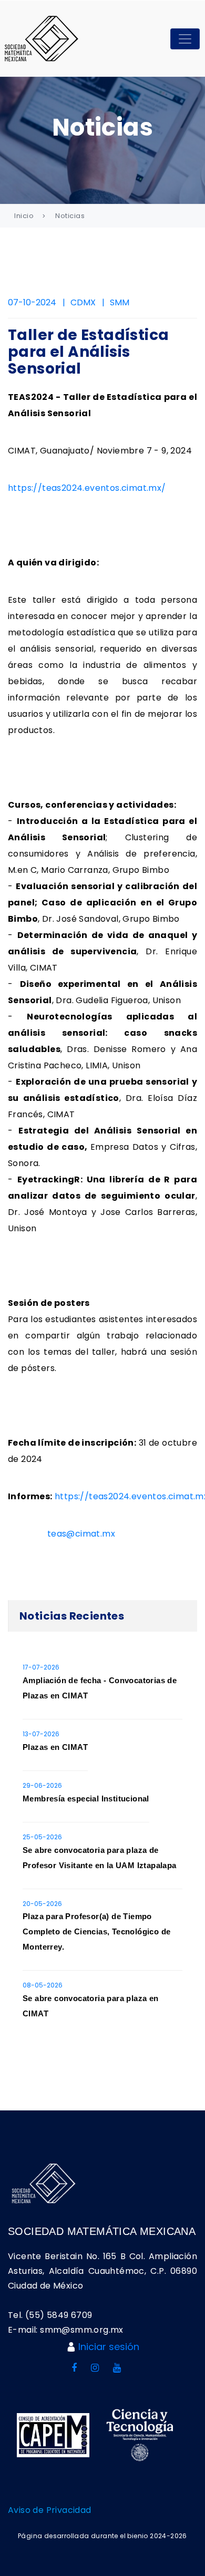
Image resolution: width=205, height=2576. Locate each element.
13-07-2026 (41, 1734)
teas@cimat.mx (81, 1534)
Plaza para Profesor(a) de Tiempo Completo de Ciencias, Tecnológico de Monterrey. (96, 1931)
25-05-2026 (42, 1837)
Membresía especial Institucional (86, 1799)
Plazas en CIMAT (55, 1747)
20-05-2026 (42, 1904)
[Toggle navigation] (185, 39)
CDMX (83, 302)
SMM (120, 302)
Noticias (70, 216)
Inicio (24, 216)
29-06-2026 (42, 1785)
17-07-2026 (41, 1667)
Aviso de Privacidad (50, 2510)
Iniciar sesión (109, 2347)
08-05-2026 (43, 1985)
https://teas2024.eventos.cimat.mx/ (87, 488)
